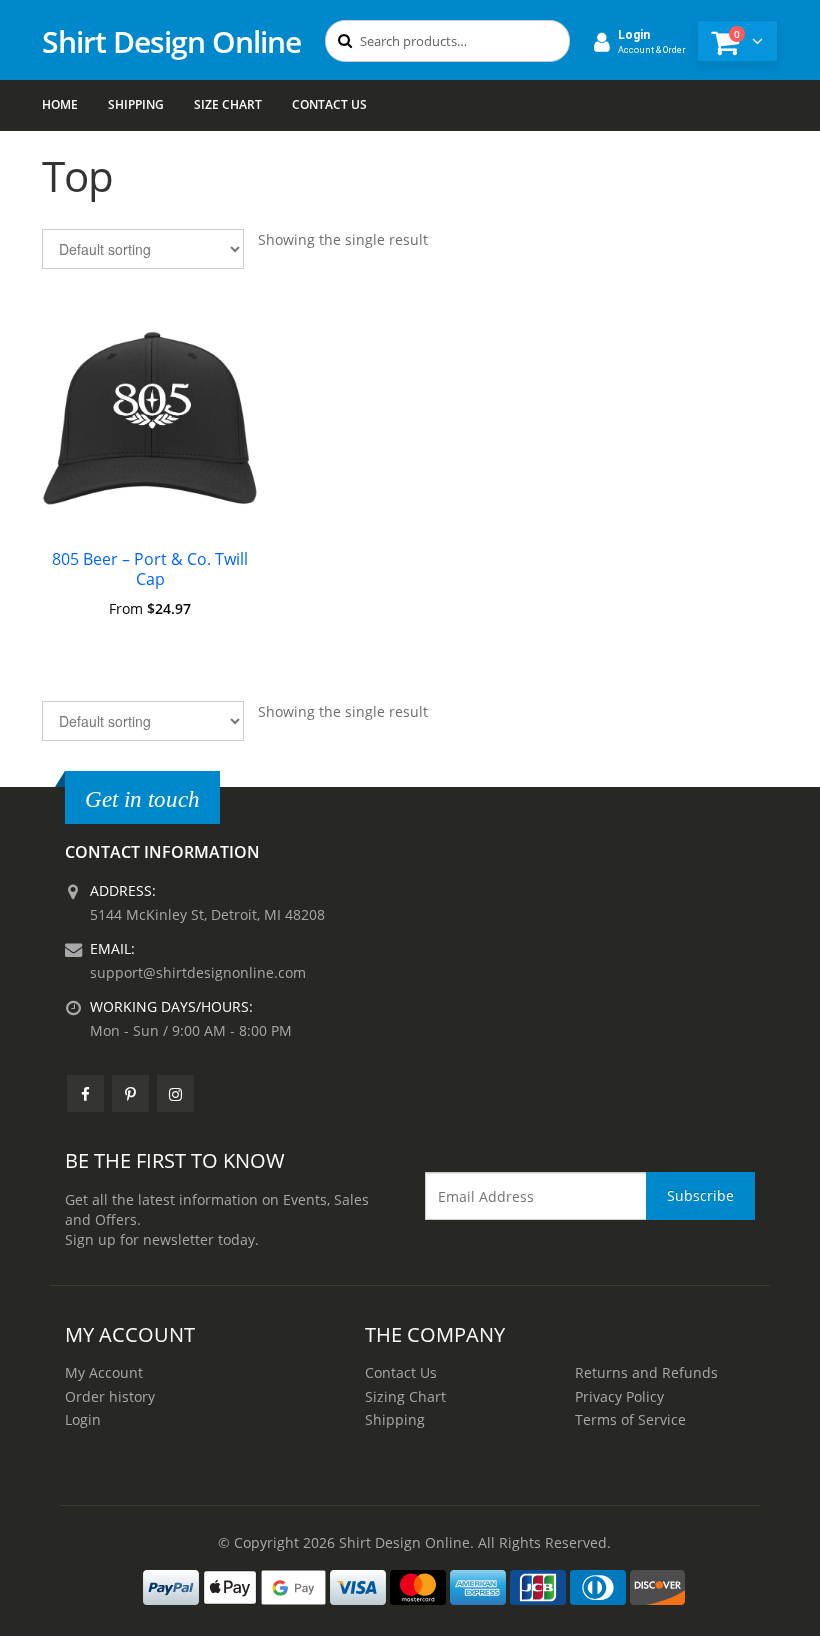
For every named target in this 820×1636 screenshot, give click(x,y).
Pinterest (130, 1093)
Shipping (136, 104)
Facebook (85, 1093)
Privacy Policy (619, 1396)
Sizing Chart (405, 1396)
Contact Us (329, 104)
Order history (110, 1396)
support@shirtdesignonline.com (198, 972)
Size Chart (228, 104)
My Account (104, 1372)
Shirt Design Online (171, 41)
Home (60, 104)
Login (83, 1419)
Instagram (175, 1093)
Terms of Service (630, 1419)
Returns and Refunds (646, 1372)
